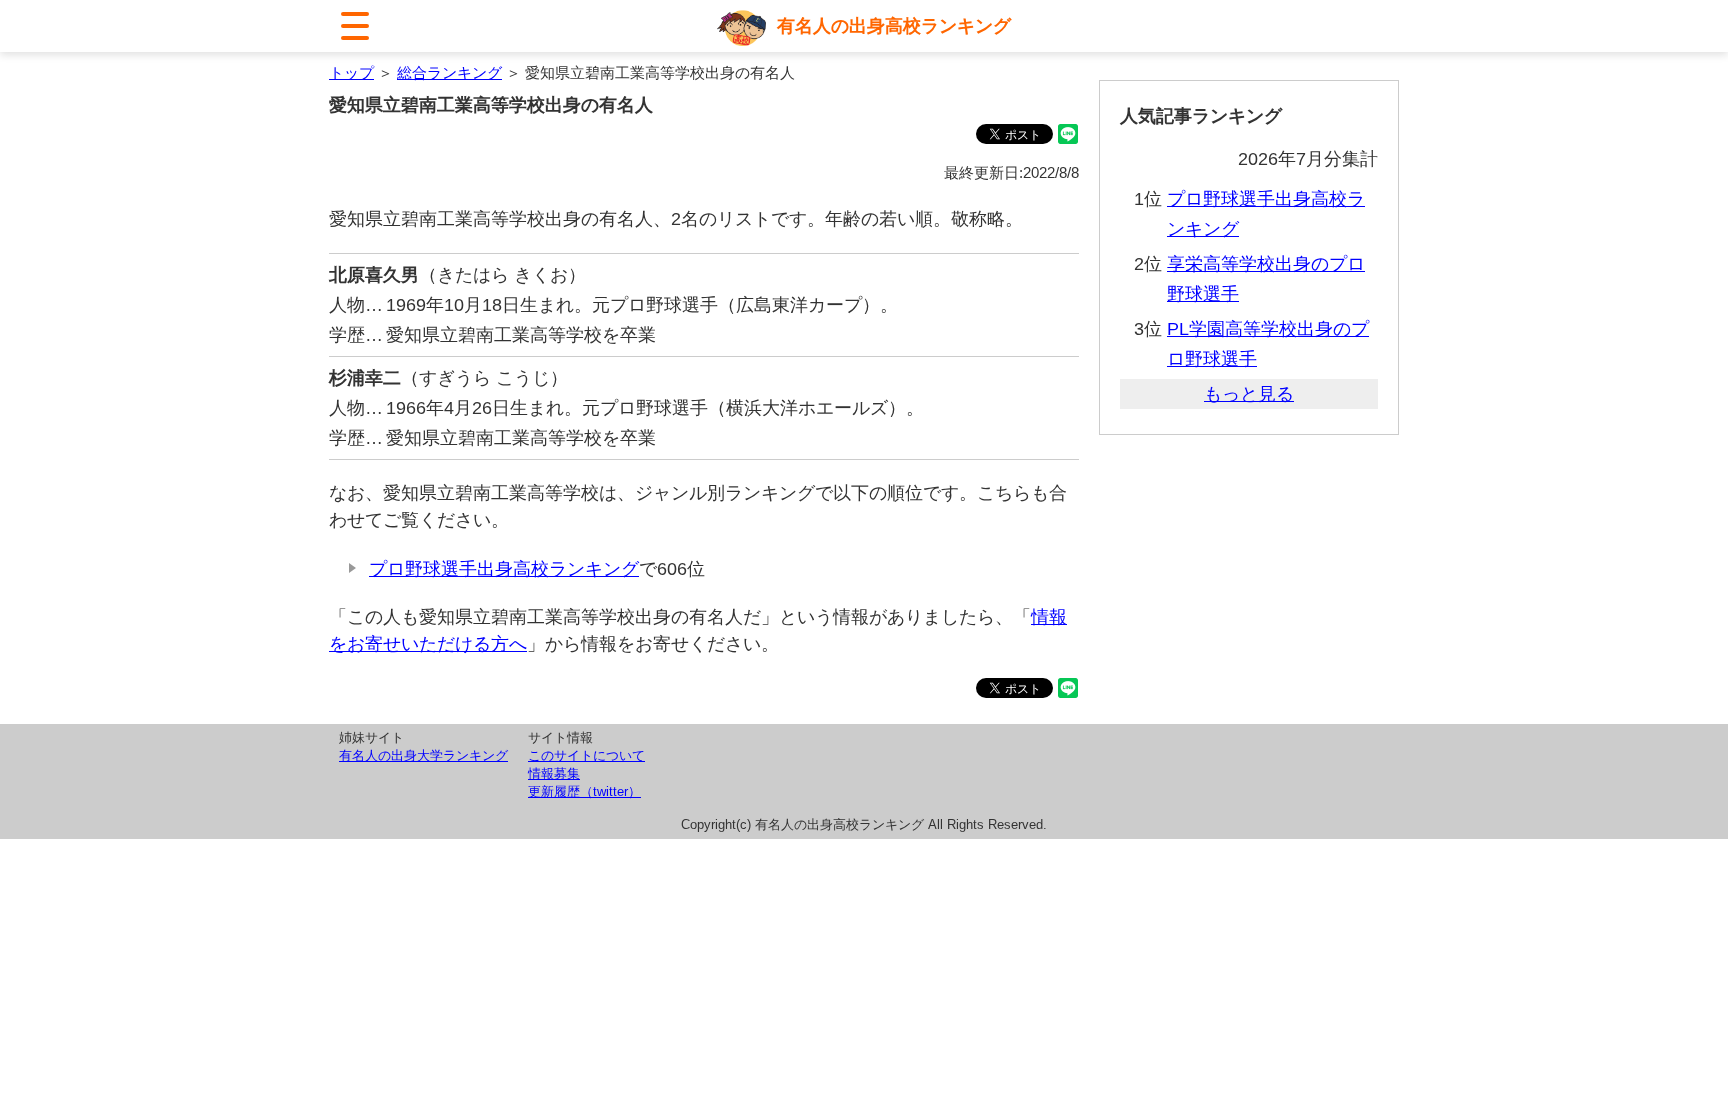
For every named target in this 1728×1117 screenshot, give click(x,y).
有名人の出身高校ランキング (894, 26)
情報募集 (554, 773)
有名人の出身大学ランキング (423, 755)
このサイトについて (586, 755)
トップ (351, 72)
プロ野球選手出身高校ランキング (504, 569)
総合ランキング (449, 72)
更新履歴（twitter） (584, 791)
